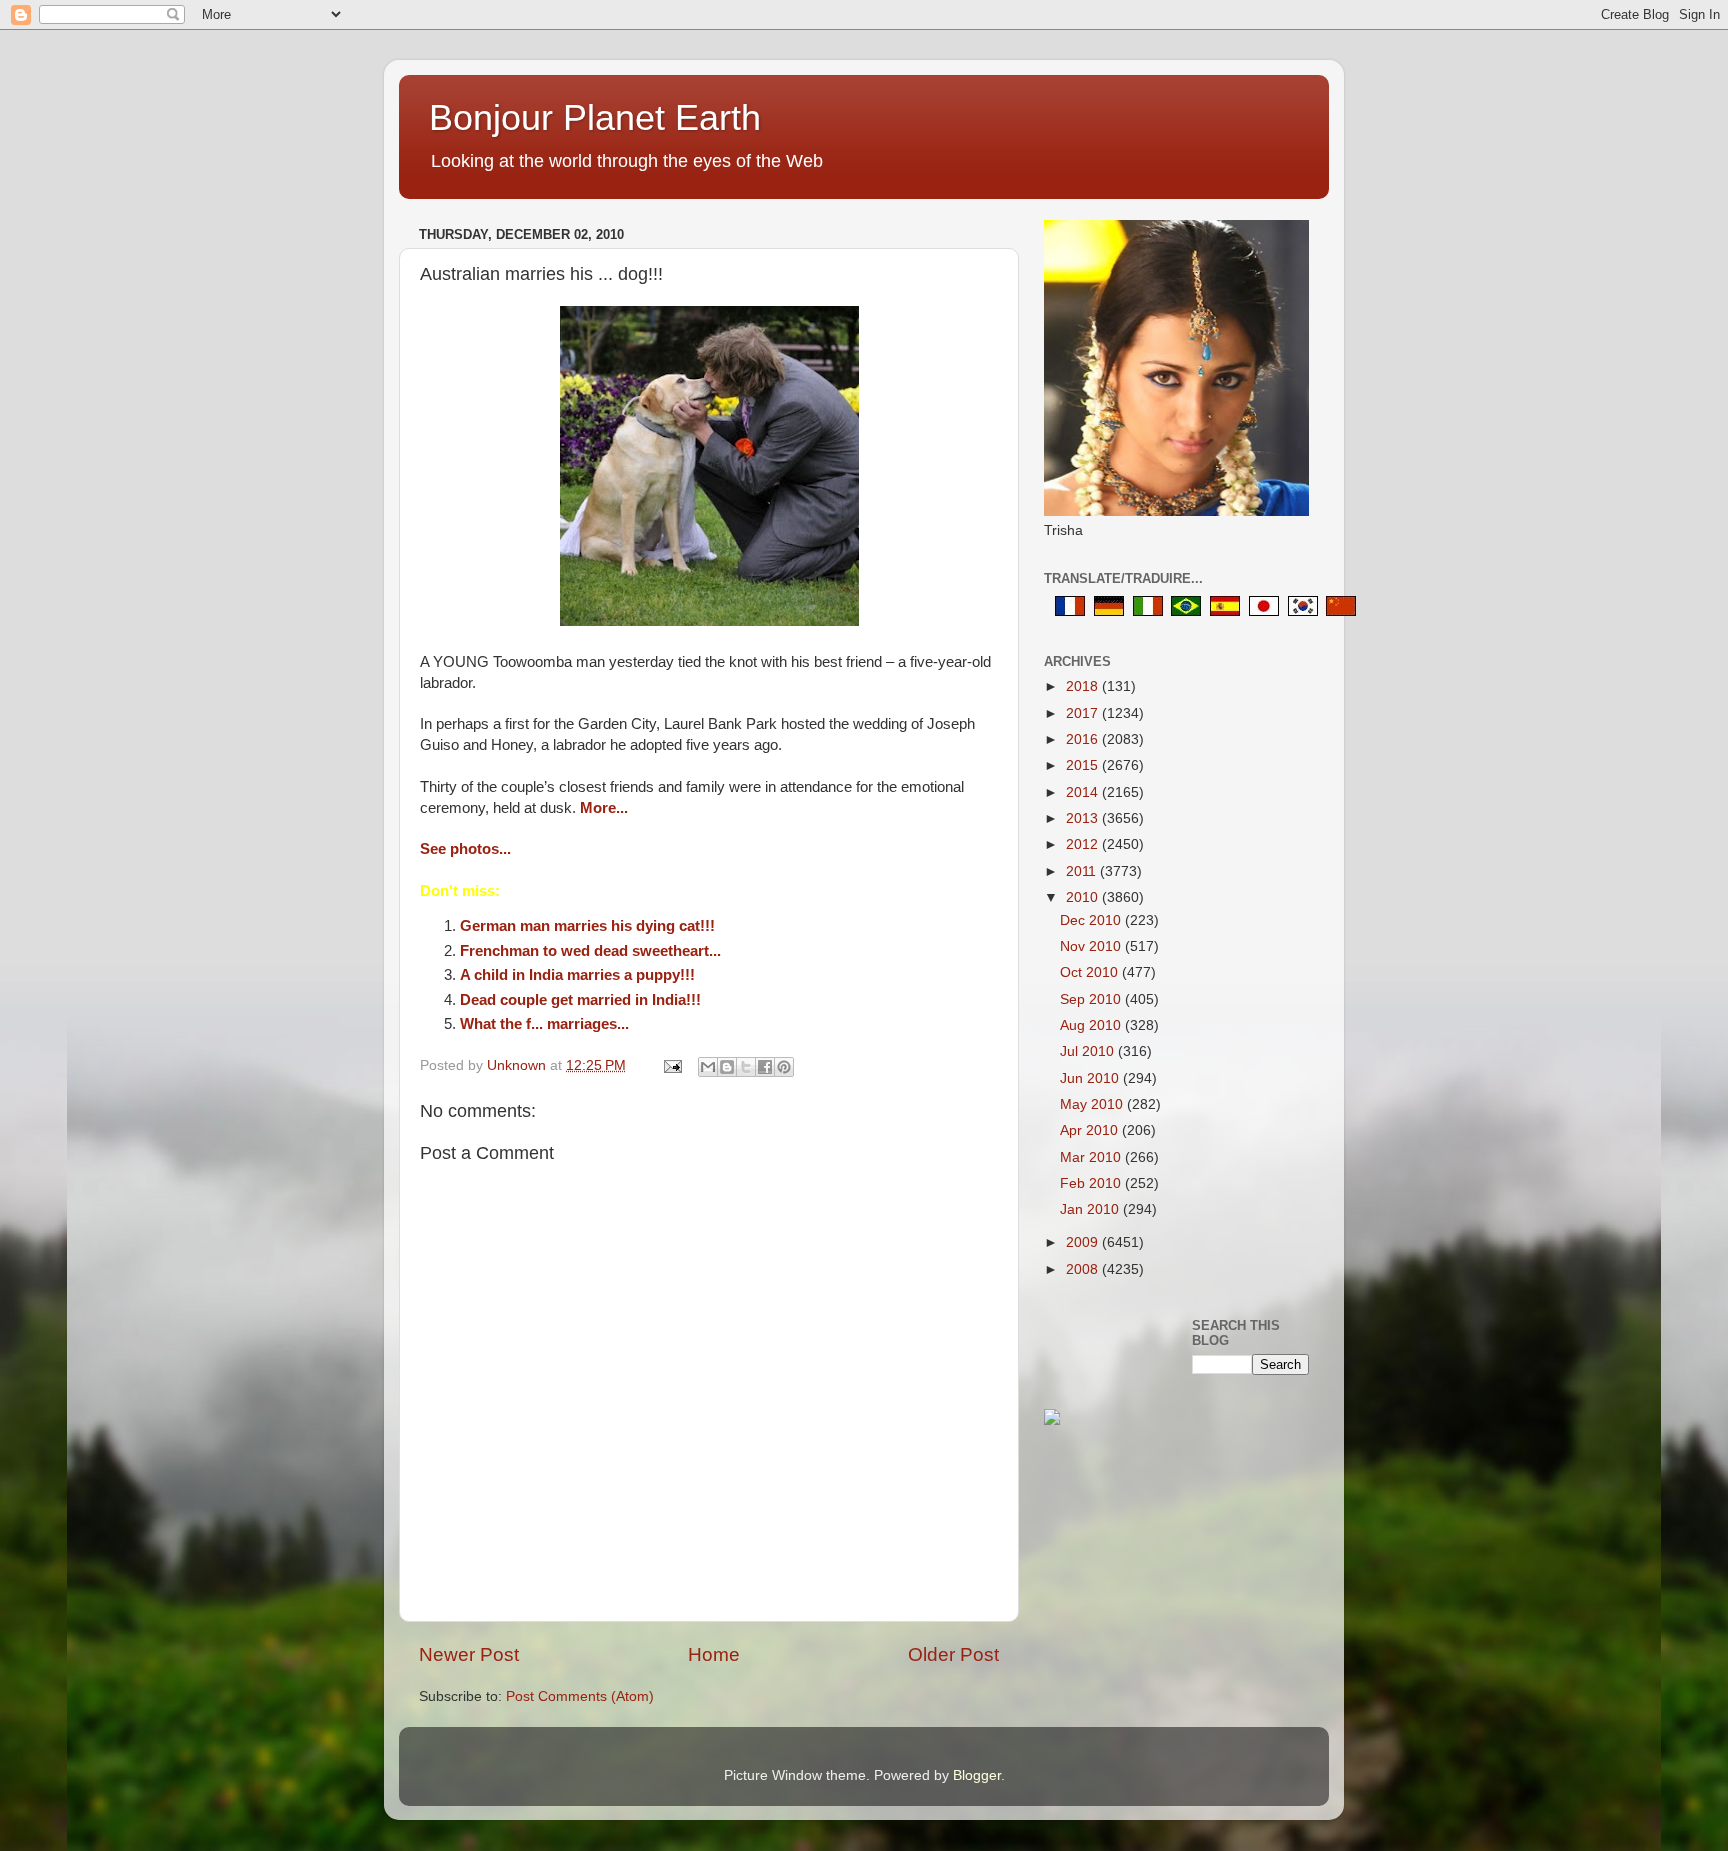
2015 (1084, 765)
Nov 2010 (1092, 946)
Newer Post (469, 1654)
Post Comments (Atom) (580, 1696)
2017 (1084, 713)
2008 (1084, 1269)
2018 (1084, 686)
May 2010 (1093, 1104)
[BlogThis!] (727, 1067)
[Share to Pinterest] (784, 1067)
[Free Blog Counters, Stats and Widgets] (1052, 1420)
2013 (1084, 818)
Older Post (953, 1654)
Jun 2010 (1091, 1078)
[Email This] (708, 1067)
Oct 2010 (1091, 972)
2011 (1083, 871)
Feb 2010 (1092, 1183)
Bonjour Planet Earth (595, 117)
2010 (1084, 897)
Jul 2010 (1089, 1051)
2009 (1084, 1242)
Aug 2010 (1092, 1025)
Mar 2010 (1092, 1157)
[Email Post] (671, 1065)
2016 (1084, 739)
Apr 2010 (1091, 1130)
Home (714, 1654)
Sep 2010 (1092, 999)
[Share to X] (746, 1067)
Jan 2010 (1091, 1209)
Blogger (977, 1775)
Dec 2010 (1092, 920)
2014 (1084, 792)
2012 (1084, 844)
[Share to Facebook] (765, 1067)
